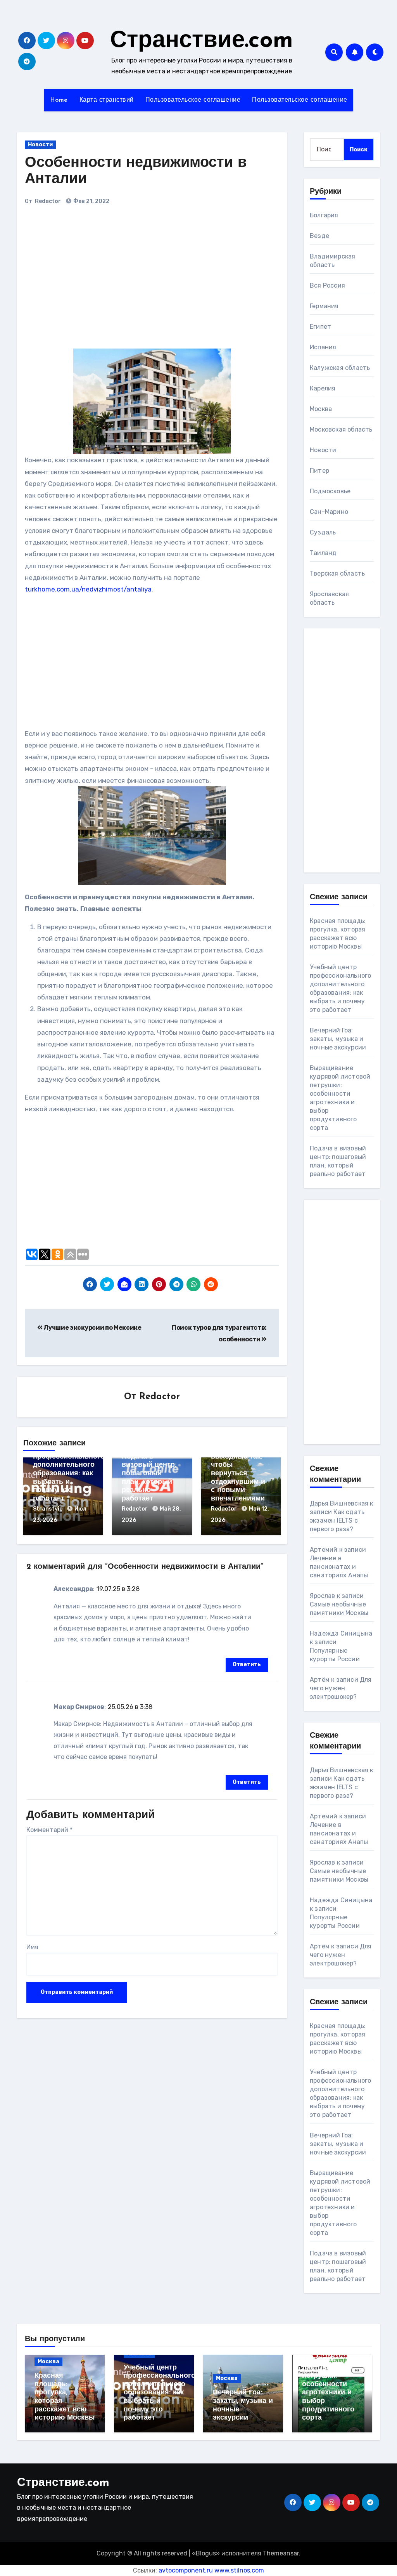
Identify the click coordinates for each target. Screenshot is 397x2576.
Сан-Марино (329, 512)
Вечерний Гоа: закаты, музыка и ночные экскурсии (338, 1039)
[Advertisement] (133, 280)
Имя (32, 1947)
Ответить (247, 1664)
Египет (320, 327)
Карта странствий (107, 100)
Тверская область (337, 573)
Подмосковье (330, 491)
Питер (319, 471)
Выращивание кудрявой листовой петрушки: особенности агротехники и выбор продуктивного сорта (328, 2384)
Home (59, 100)
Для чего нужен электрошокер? (341, 1688)
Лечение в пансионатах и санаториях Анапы (339, 1567)
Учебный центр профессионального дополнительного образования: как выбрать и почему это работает (69, 1474)
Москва (321, 409)
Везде (319, 236)
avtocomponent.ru (186, 2570)
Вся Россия (327, 285)
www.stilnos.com (239, 2570)
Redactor (48, 201)
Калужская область (340, 368)
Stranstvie (48, 1509)
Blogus (206, 2553)
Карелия (323, 388)
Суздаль (323, 532)
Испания (323, 347)
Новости (40, 145)
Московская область (341, 429)
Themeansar (281, 2553)
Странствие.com (202, 41)
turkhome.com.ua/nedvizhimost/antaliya (88, 589)
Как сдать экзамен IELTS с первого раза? (337, 1520)
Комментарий (49, 1830)
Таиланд (323, 553)
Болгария (324, 215)
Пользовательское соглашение (193, 100)
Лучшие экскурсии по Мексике (92, 1328)
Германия (324, 306)
